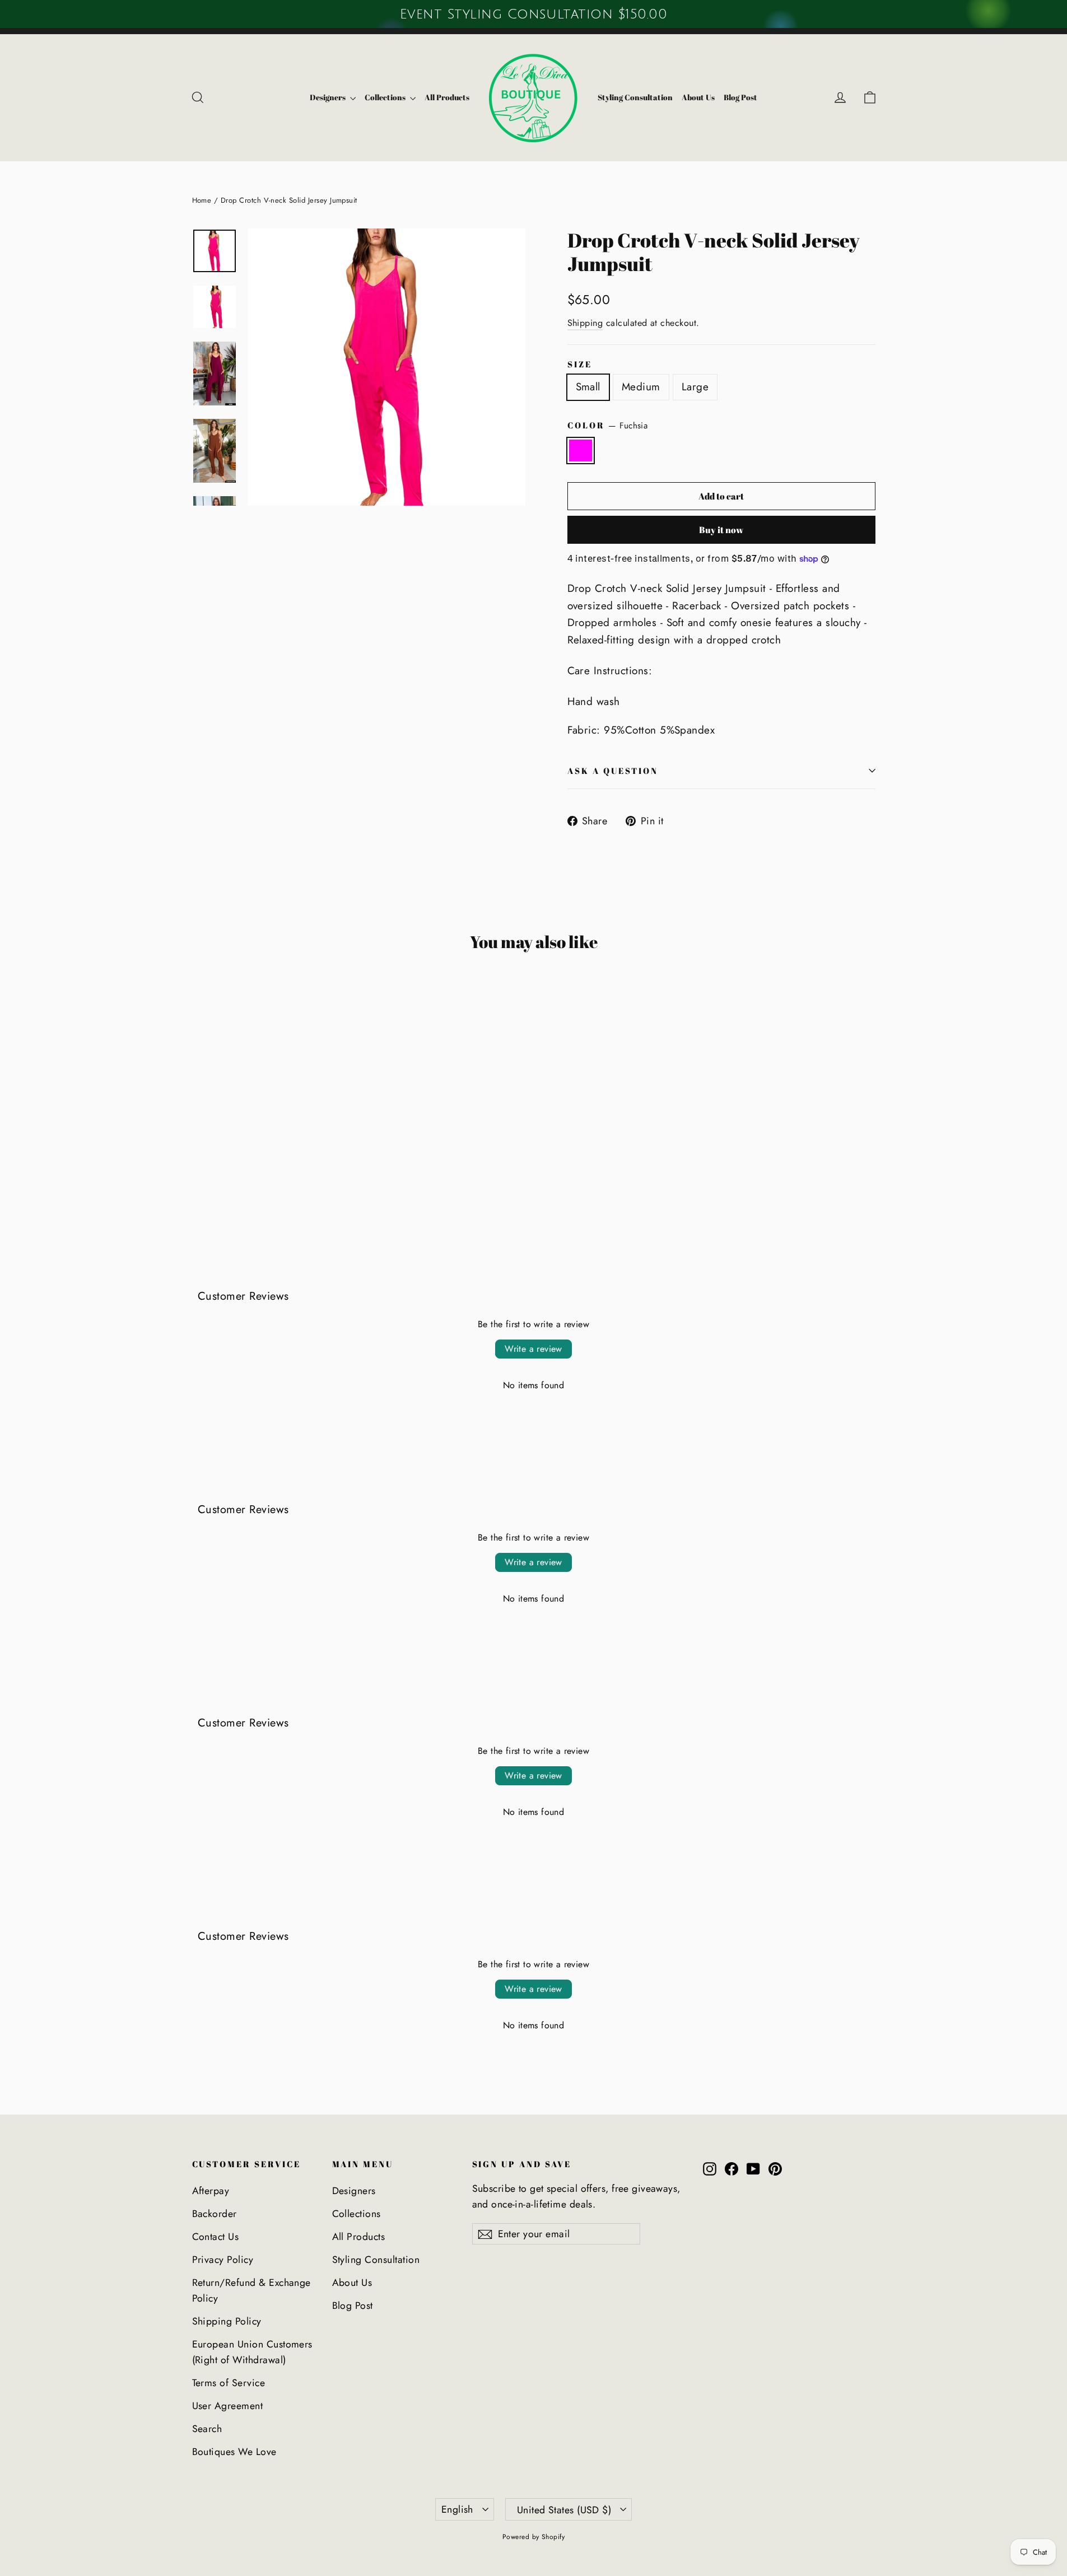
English (457, 2509)
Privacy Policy (223, 2260)
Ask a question (613, 771)
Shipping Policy (227, 2321)
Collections (386, 97)
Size (580, 364)
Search (207, 2429)
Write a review (533, 1349)
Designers (329, 97)
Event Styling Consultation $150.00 (533, 14)
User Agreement (228, 2406)
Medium (641, 387)
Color (608, 426)
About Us (698, 97)
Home (202, 200)
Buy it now (721, 530)
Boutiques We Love (234, 2452)
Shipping (585, 323)
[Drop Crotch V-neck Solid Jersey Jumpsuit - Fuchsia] (199, 1176)
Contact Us (216, 2237)
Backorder (215, 2214)
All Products (447, 97)
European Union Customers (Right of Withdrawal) (252, 2352)
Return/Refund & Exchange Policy (251, 2290)
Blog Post (740, 97)
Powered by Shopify (534, 2537)
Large (695, 387)
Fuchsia (581, 450)
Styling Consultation (635, 97)
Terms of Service (229, 2383)
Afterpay (211, 2191)
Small (588, 387)
